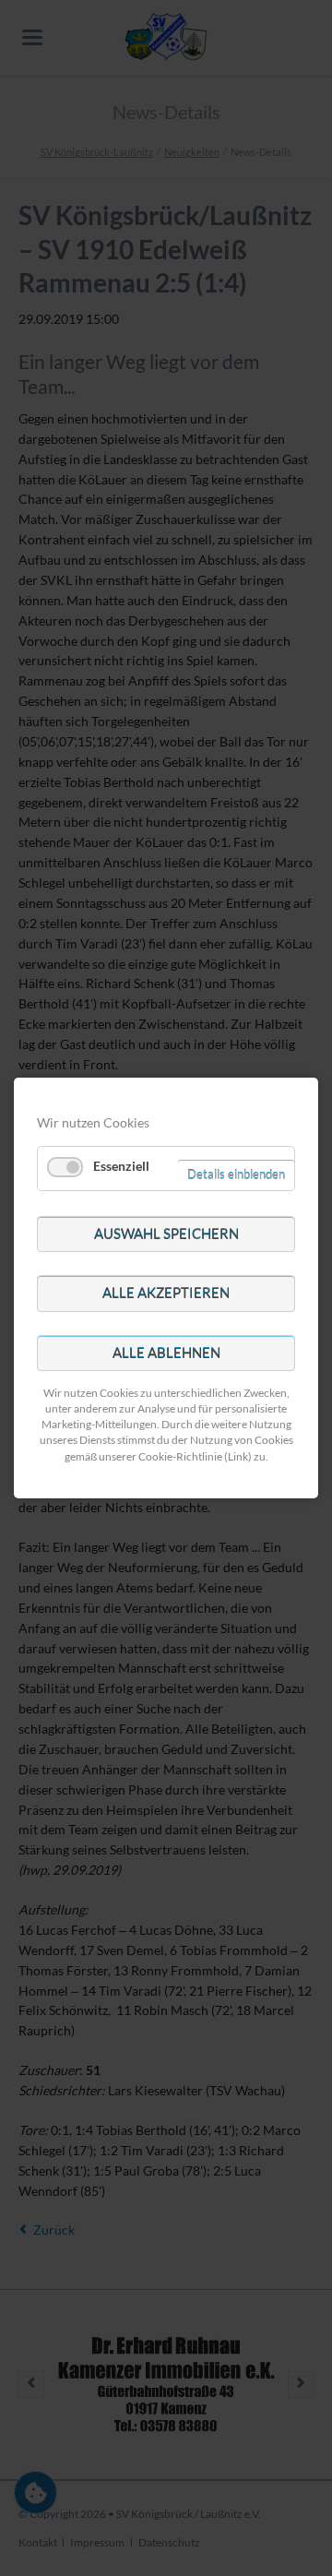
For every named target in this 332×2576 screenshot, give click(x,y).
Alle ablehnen (166, 1353)
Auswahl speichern (166, 1234)
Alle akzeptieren (166, 1293)
